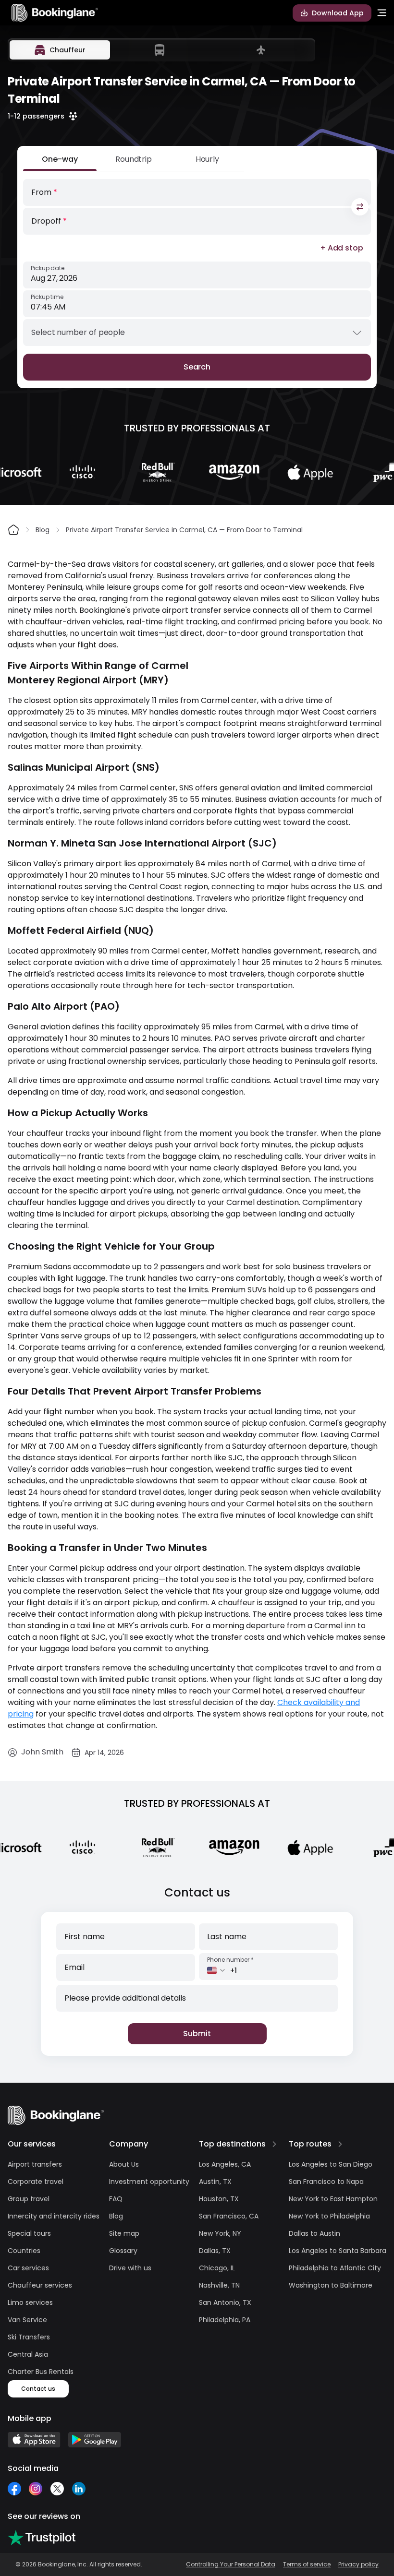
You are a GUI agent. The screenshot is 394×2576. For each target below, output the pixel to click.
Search (197, 367)
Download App (338, 13)
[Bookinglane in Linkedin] (79, 2489)
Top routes (310, 2144)
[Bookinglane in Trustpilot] (42, 2538)
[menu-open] (382, 13)
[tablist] (161, 50)
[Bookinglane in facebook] (14, 2489)
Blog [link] (43, 530)
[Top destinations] (274, 2144)
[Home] (13, 530)
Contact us (38, 2389)
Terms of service (307, 2564)
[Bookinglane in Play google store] (95, 2440)
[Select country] (217, 1970)
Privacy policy (358, 2564)
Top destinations (232, 2144)
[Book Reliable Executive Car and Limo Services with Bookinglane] (55, 13)
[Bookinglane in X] (57, 2489)
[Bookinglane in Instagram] (36, 2489)
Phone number (230, 1960)
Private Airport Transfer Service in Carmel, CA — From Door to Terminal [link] (184, 530)
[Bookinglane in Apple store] (34, 2440)
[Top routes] (340, 2144)
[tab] (60, 50)
